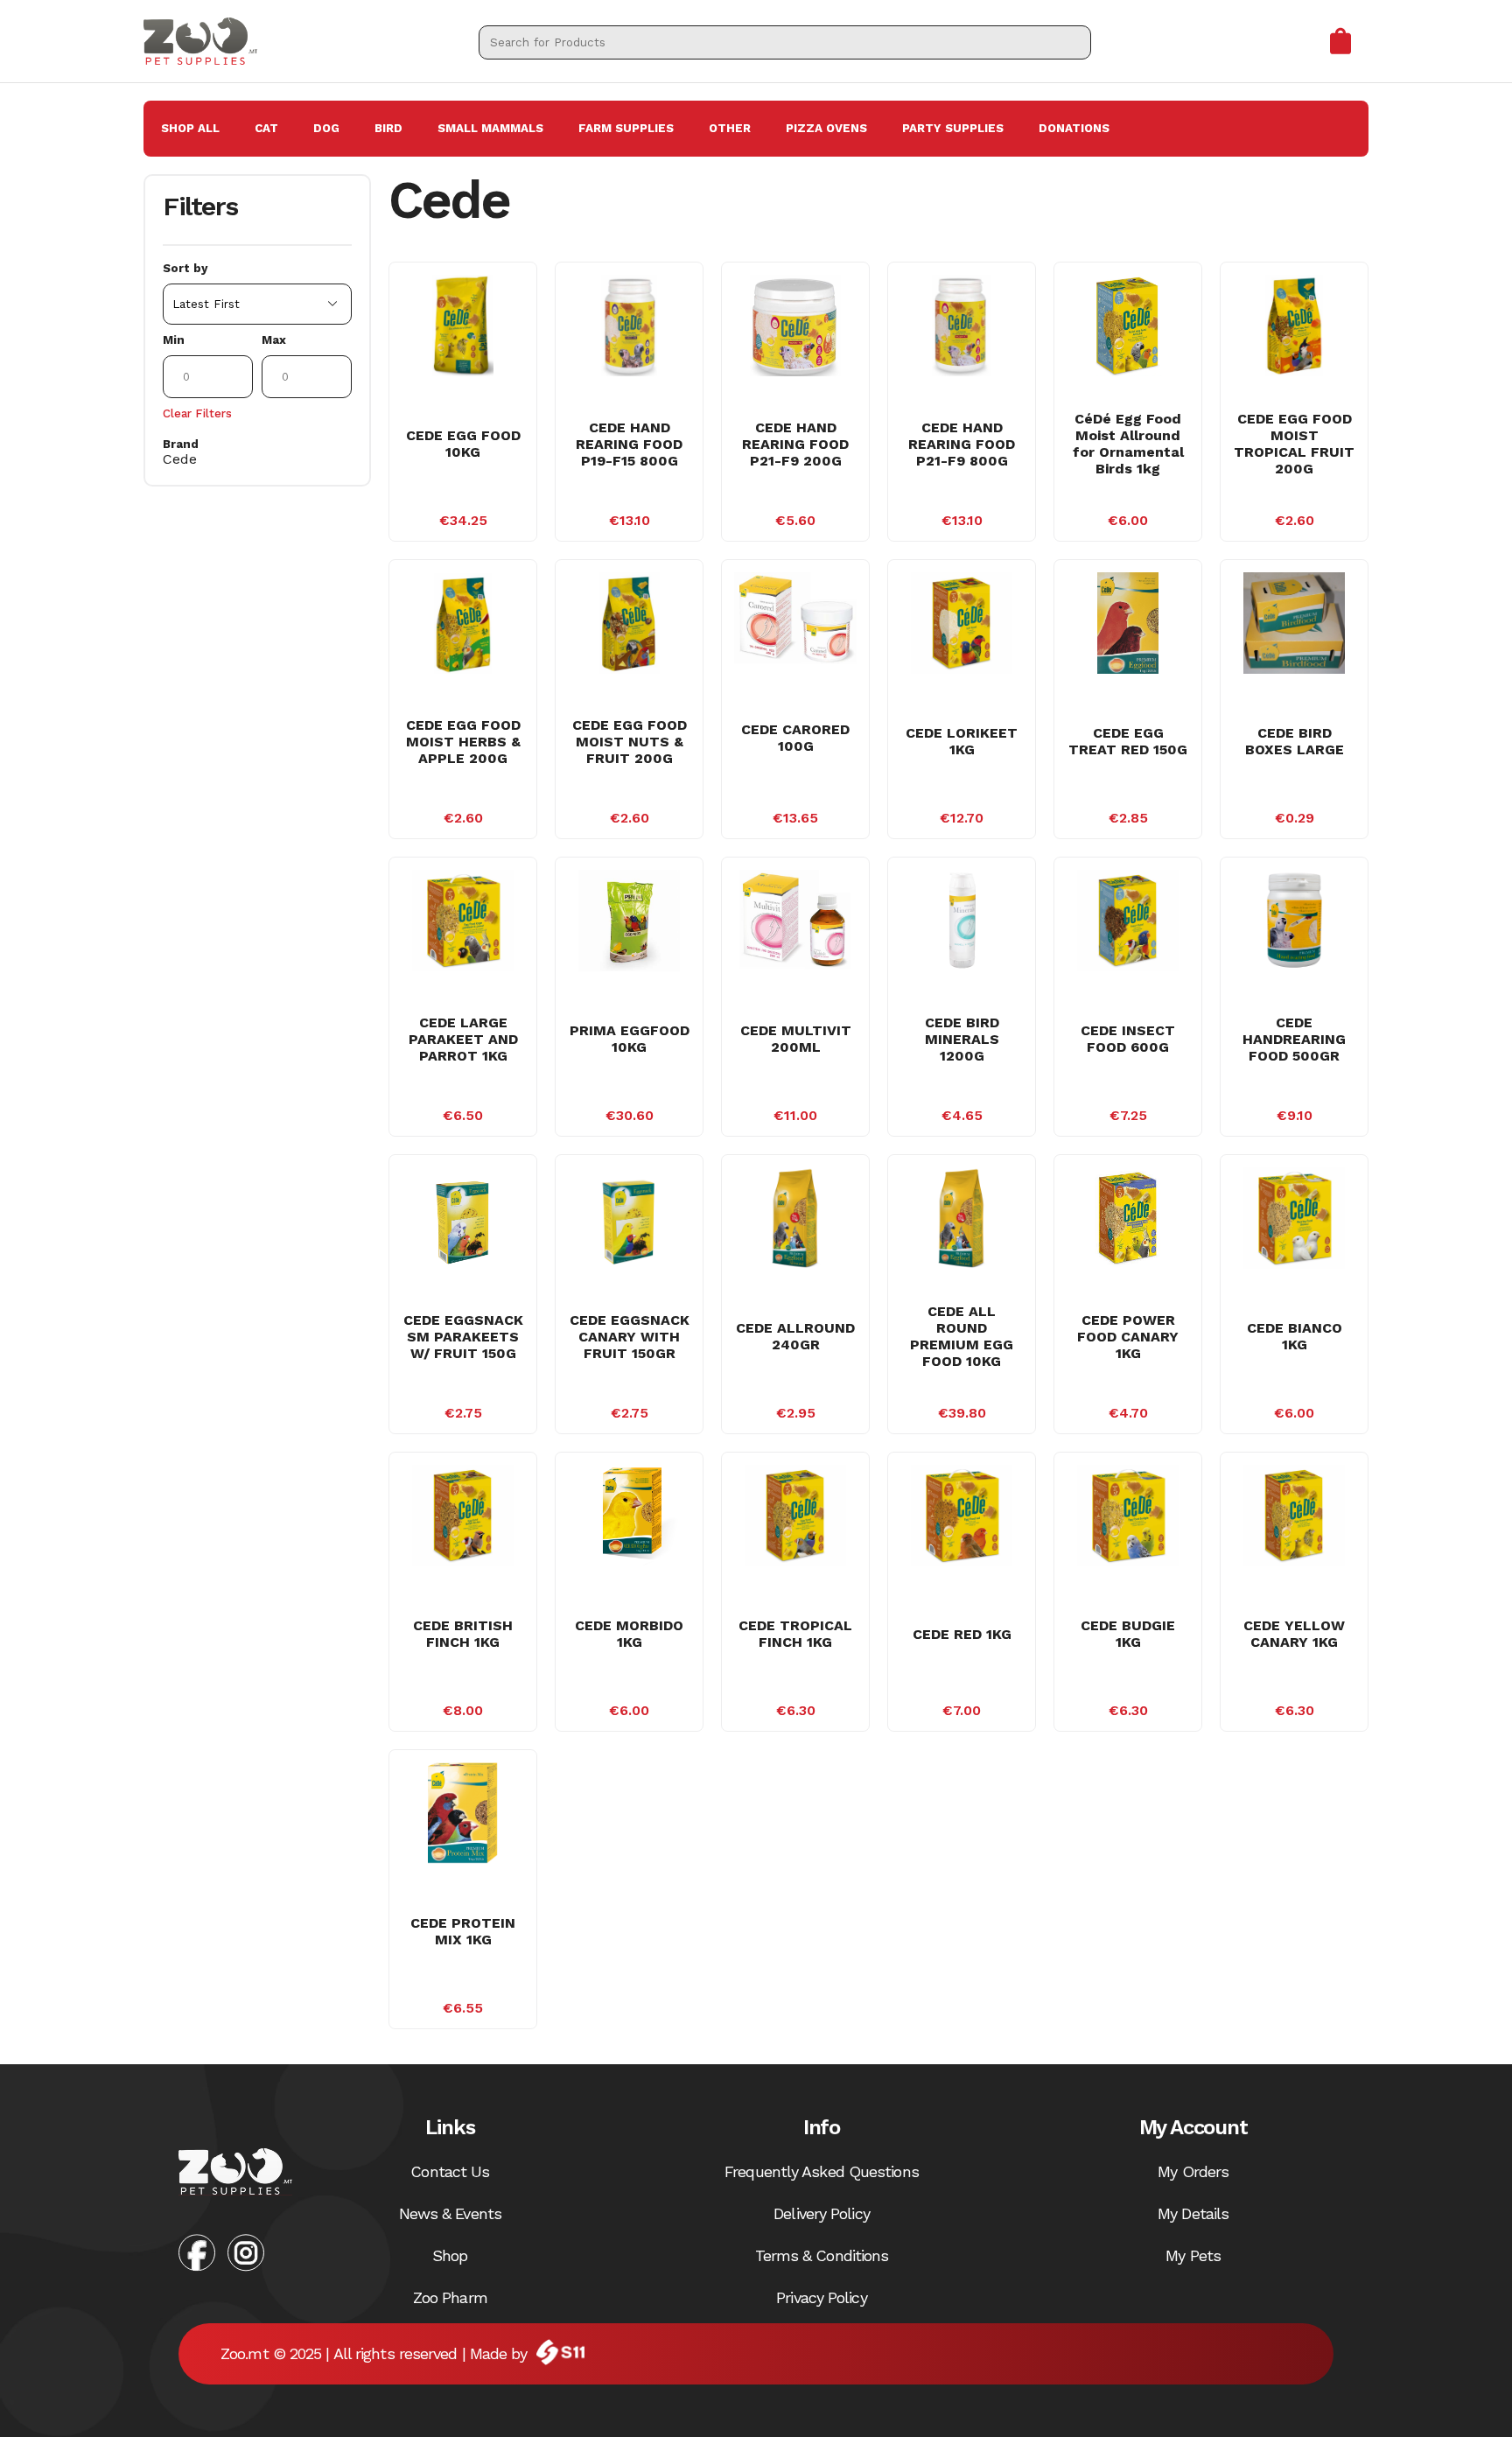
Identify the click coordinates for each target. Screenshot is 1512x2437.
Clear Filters (197, 413)
